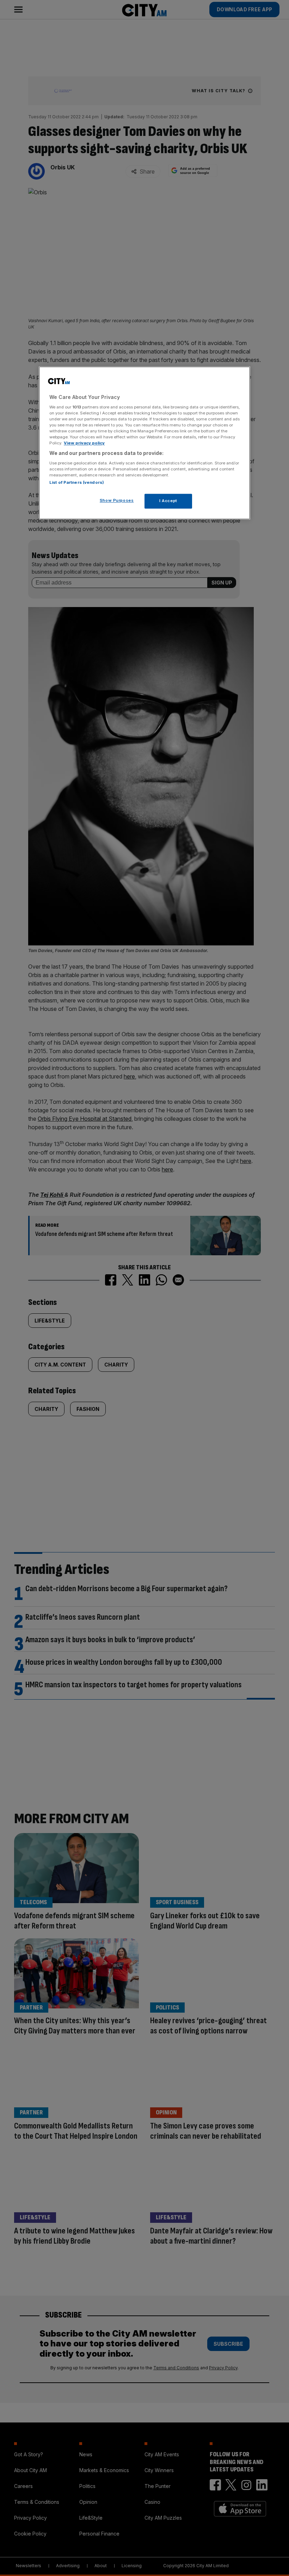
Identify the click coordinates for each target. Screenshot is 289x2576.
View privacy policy (84, 443)
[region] (144, 443)
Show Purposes (117, 501)
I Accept (168, 501)
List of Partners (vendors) (77, 483)
